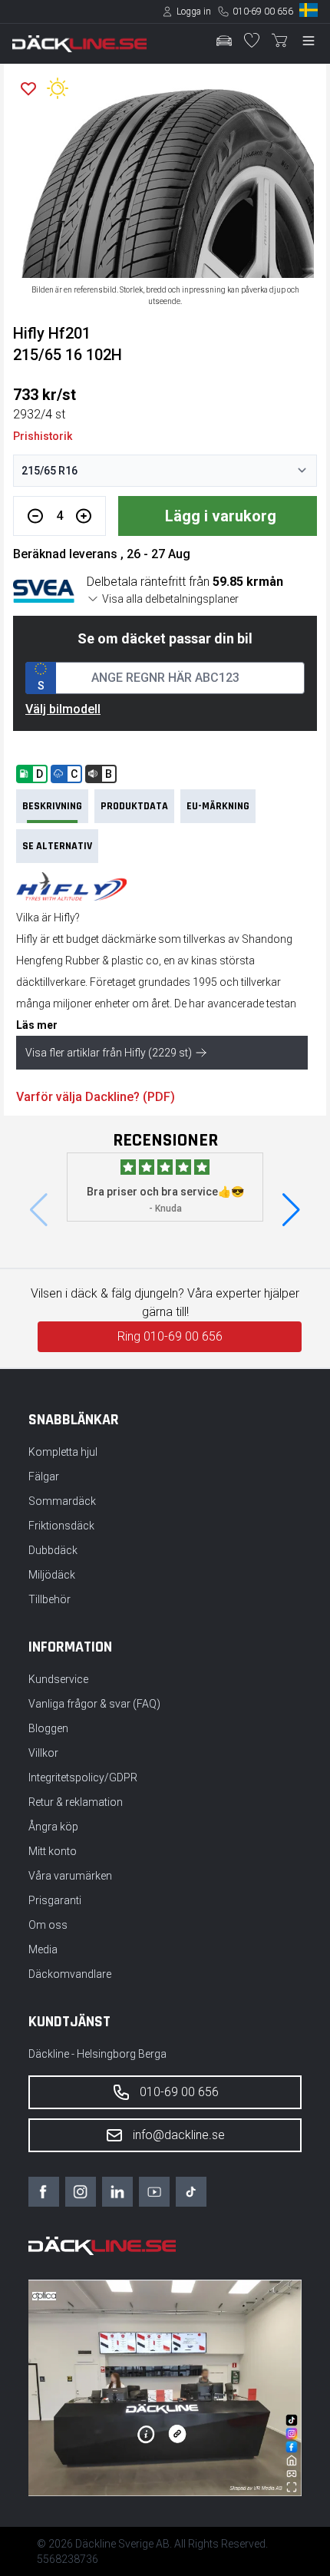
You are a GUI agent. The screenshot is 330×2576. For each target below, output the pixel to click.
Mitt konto (53, 1851)
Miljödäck (52, 1575)
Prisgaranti (55, 1900)
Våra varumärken (70, 1876)
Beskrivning (52, 806)
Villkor (43, 1753)
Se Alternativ (57, 846)
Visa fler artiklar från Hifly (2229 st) (109, 1053)
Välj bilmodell (63, 709)
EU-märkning (218, 806)
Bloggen (48, 1728)
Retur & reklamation (76, 1802)
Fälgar (44, 1476)
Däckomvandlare (70, 1974)
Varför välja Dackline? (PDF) (96, 1097)
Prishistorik (43, 436)
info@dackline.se (179, 2135)
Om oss (48, 1925)
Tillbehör (49, 1599)
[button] (291, 1210)
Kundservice (58, 1679)
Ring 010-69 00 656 (170, 1336)
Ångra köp (53, 1827)
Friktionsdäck (61, 1526)
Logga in (194, 12)
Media (43, 1949)
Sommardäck (62, 1501)
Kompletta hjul (63, 1452)
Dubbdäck (53, 1550)
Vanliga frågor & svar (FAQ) (94, 1704)
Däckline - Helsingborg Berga (97, 2054)
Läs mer (37, 1025)
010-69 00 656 (263, 12)
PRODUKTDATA (134, 806)
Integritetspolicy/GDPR (83, 1777)
